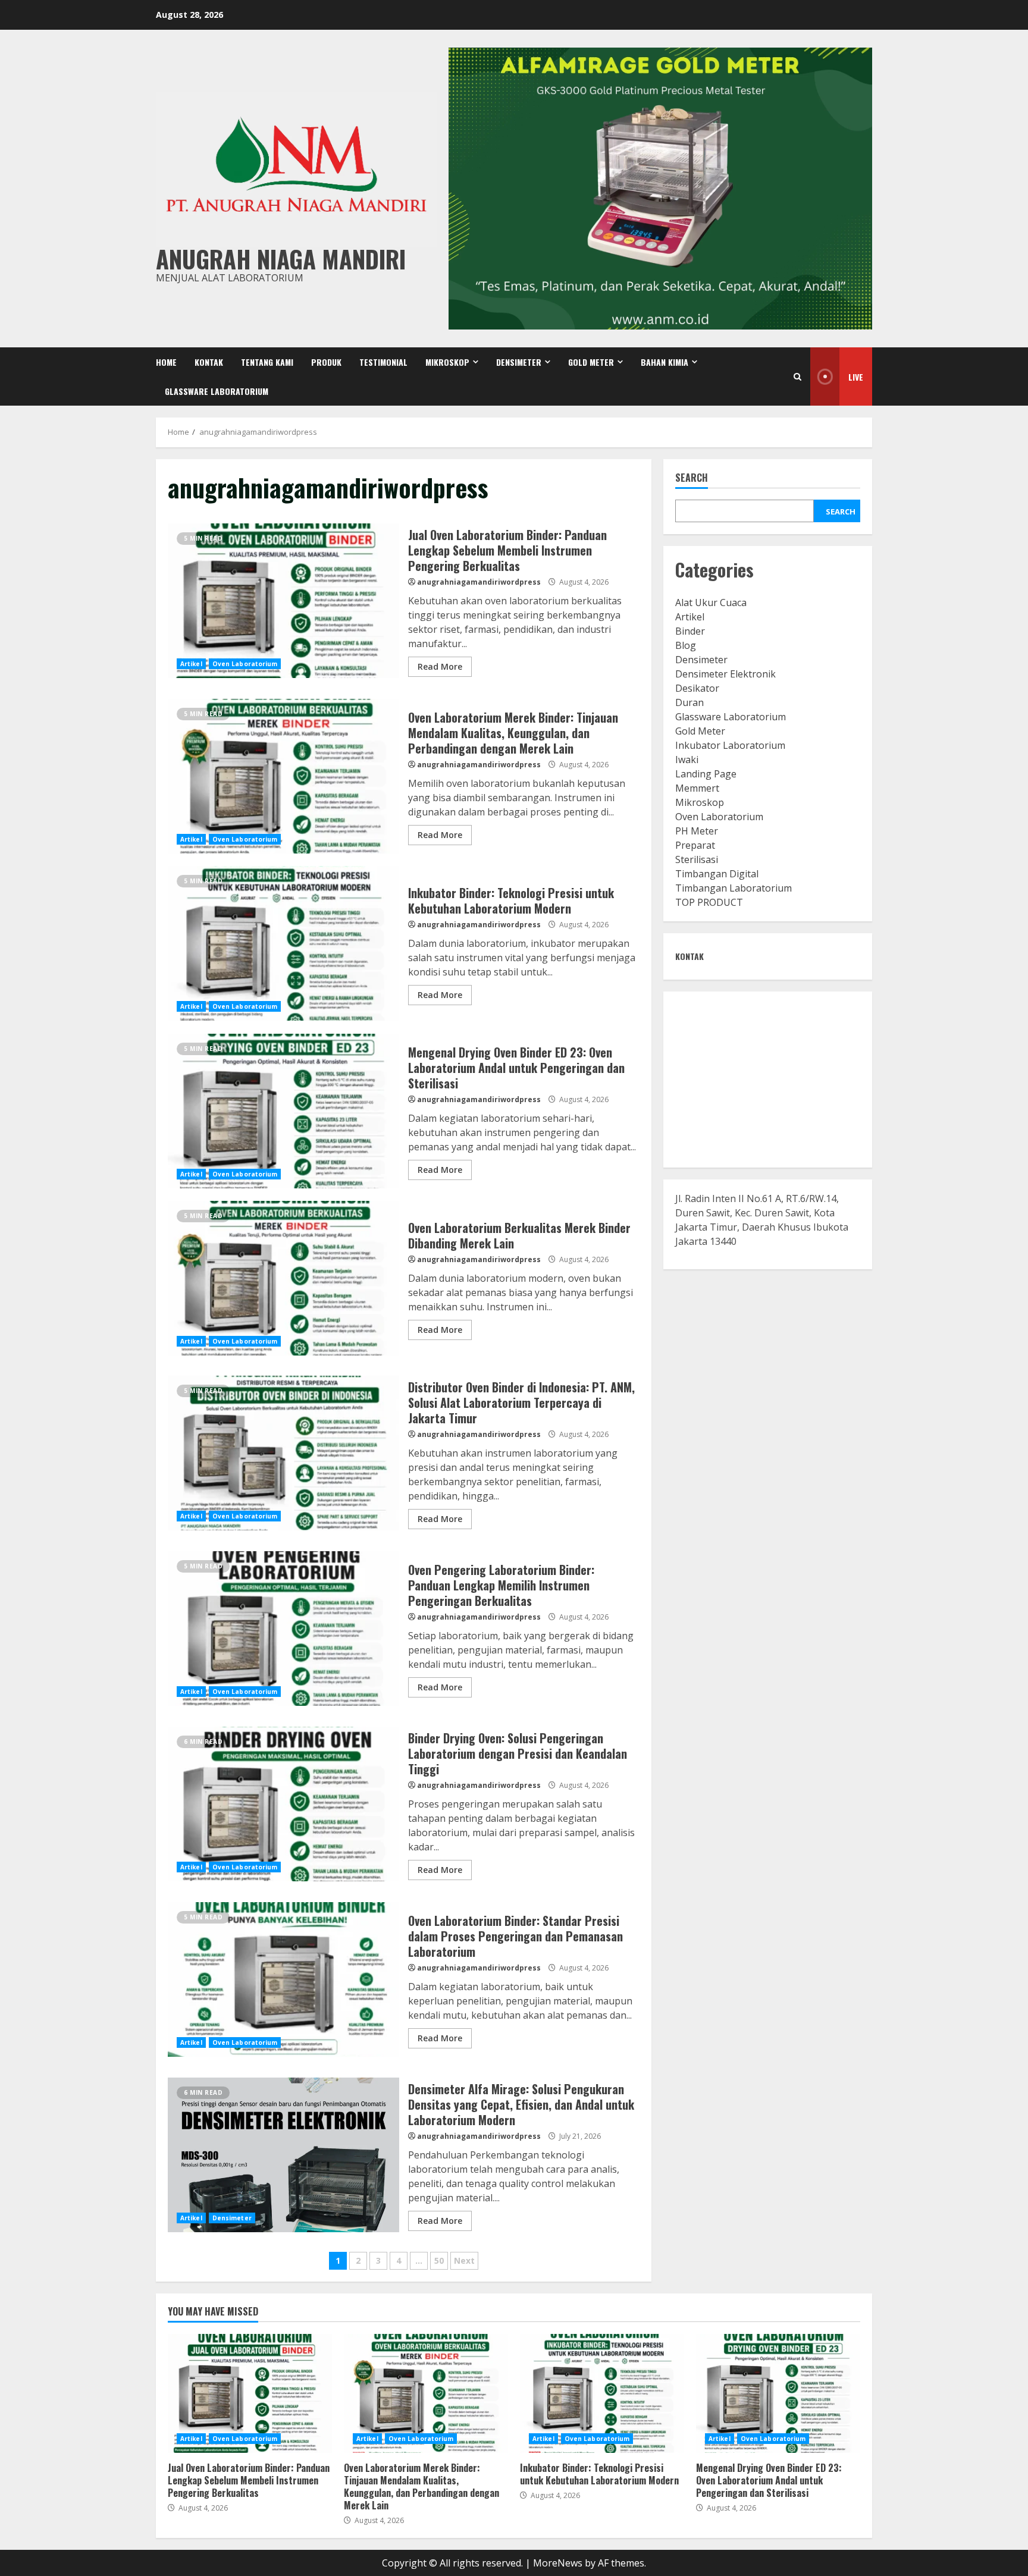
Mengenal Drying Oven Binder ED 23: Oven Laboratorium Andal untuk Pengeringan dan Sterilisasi (283, 1111)
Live (856, 377)
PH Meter (697, 831)
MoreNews (558, 2563)
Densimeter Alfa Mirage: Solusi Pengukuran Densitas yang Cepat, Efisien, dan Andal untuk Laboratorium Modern (283, 2155)
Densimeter (519, 362)
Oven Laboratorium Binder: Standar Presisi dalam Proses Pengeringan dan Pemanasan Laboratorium (283, 1979)
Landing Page (706, 774)
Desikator (697, 688)
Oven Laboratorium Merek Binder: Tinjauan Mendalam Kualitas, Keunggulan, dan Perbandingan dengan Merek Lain (283, 776)
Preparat (695, 845)
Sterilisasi (697, 859)
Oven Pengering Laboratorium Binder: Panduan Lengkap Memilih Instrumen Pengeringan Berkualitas (283, 1629)
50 (439, 2260)
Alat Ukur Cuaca (711, 603)
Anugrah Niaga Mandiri (281, 259)
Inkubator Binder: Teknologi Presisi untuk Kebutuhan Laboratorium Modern (283, 943)
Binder (690, 631)
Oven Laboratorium (245, 664)
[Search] (797, 377)
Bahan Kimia (665, 362)
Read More (440, 666)
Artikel (191, 664)
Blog (686, 645)
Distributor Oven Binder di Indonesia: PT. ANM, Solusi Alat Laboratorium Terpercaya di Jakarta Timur (283, 1453)
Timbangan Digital (717, 874)
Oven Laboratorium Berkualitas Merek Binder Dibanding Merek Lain (283, 1278)
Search (692, 479)
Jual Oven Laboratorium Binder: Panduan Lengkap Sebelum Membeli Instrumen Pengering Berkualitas (283, 601)
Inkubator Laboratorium (730, 745)
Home (166, 362)
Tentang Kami (267, 362)
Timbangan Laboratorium (734, 888)
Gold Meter (591, 362)
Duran (689, 702)
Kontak (209, 362)
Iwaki (687, 760)
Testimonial (383, 362)
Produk (326, 362)
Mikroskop (447, 362)
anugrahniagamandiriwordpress (479, 582)
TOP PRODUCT (709, 902)
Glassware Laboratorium (217, 391)
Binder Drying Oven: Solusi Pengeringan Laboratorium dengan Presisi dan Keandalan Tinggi (283, 1804)
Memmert (697, 788)
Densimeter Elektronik (725, 674)
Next (464, 2260)
